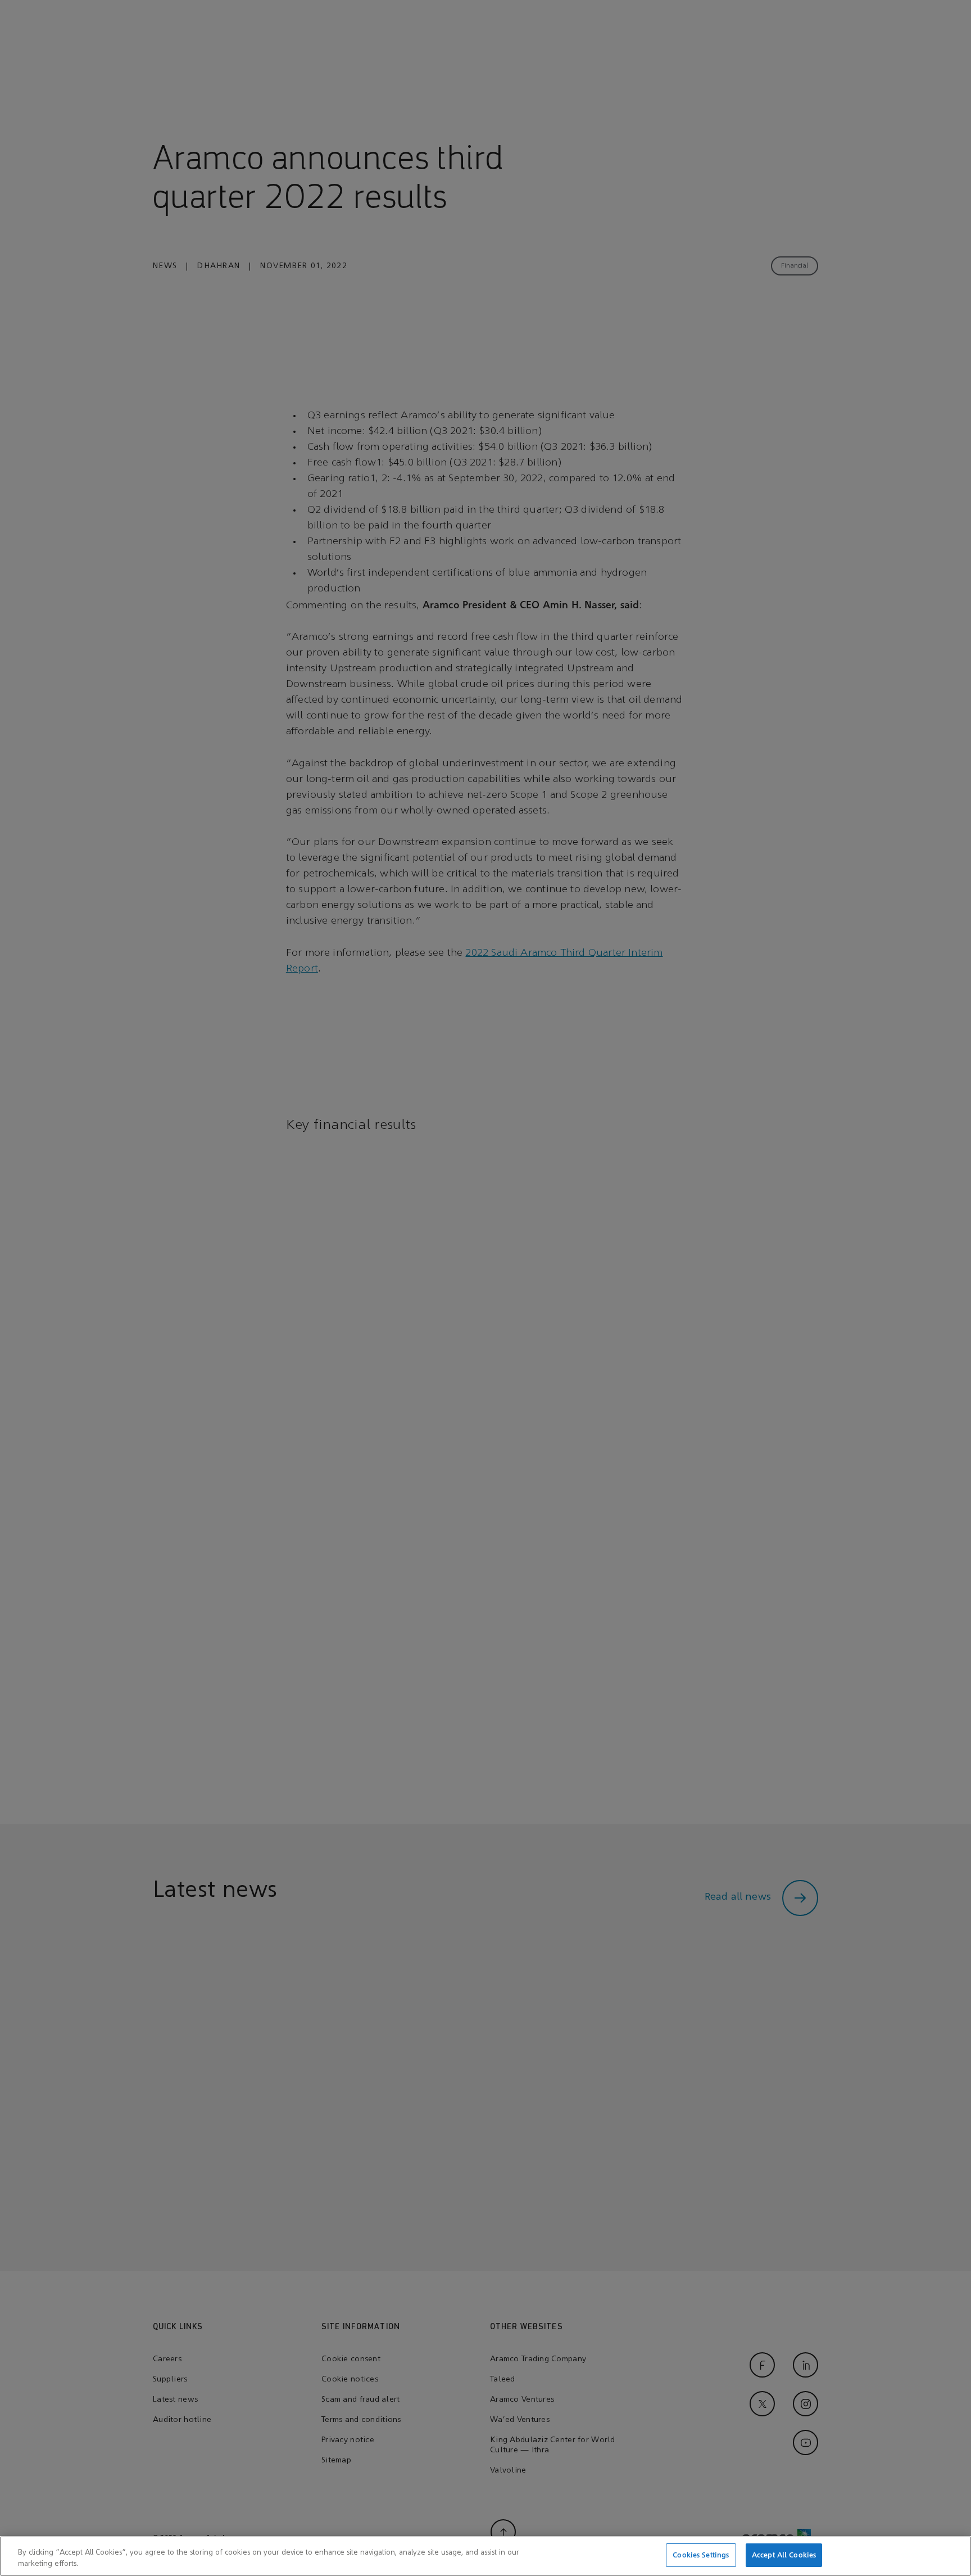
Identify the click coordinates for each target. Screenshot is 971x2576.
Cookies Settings (701, 2555)
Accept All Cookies (784, 2555)
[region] (485, 2556)
